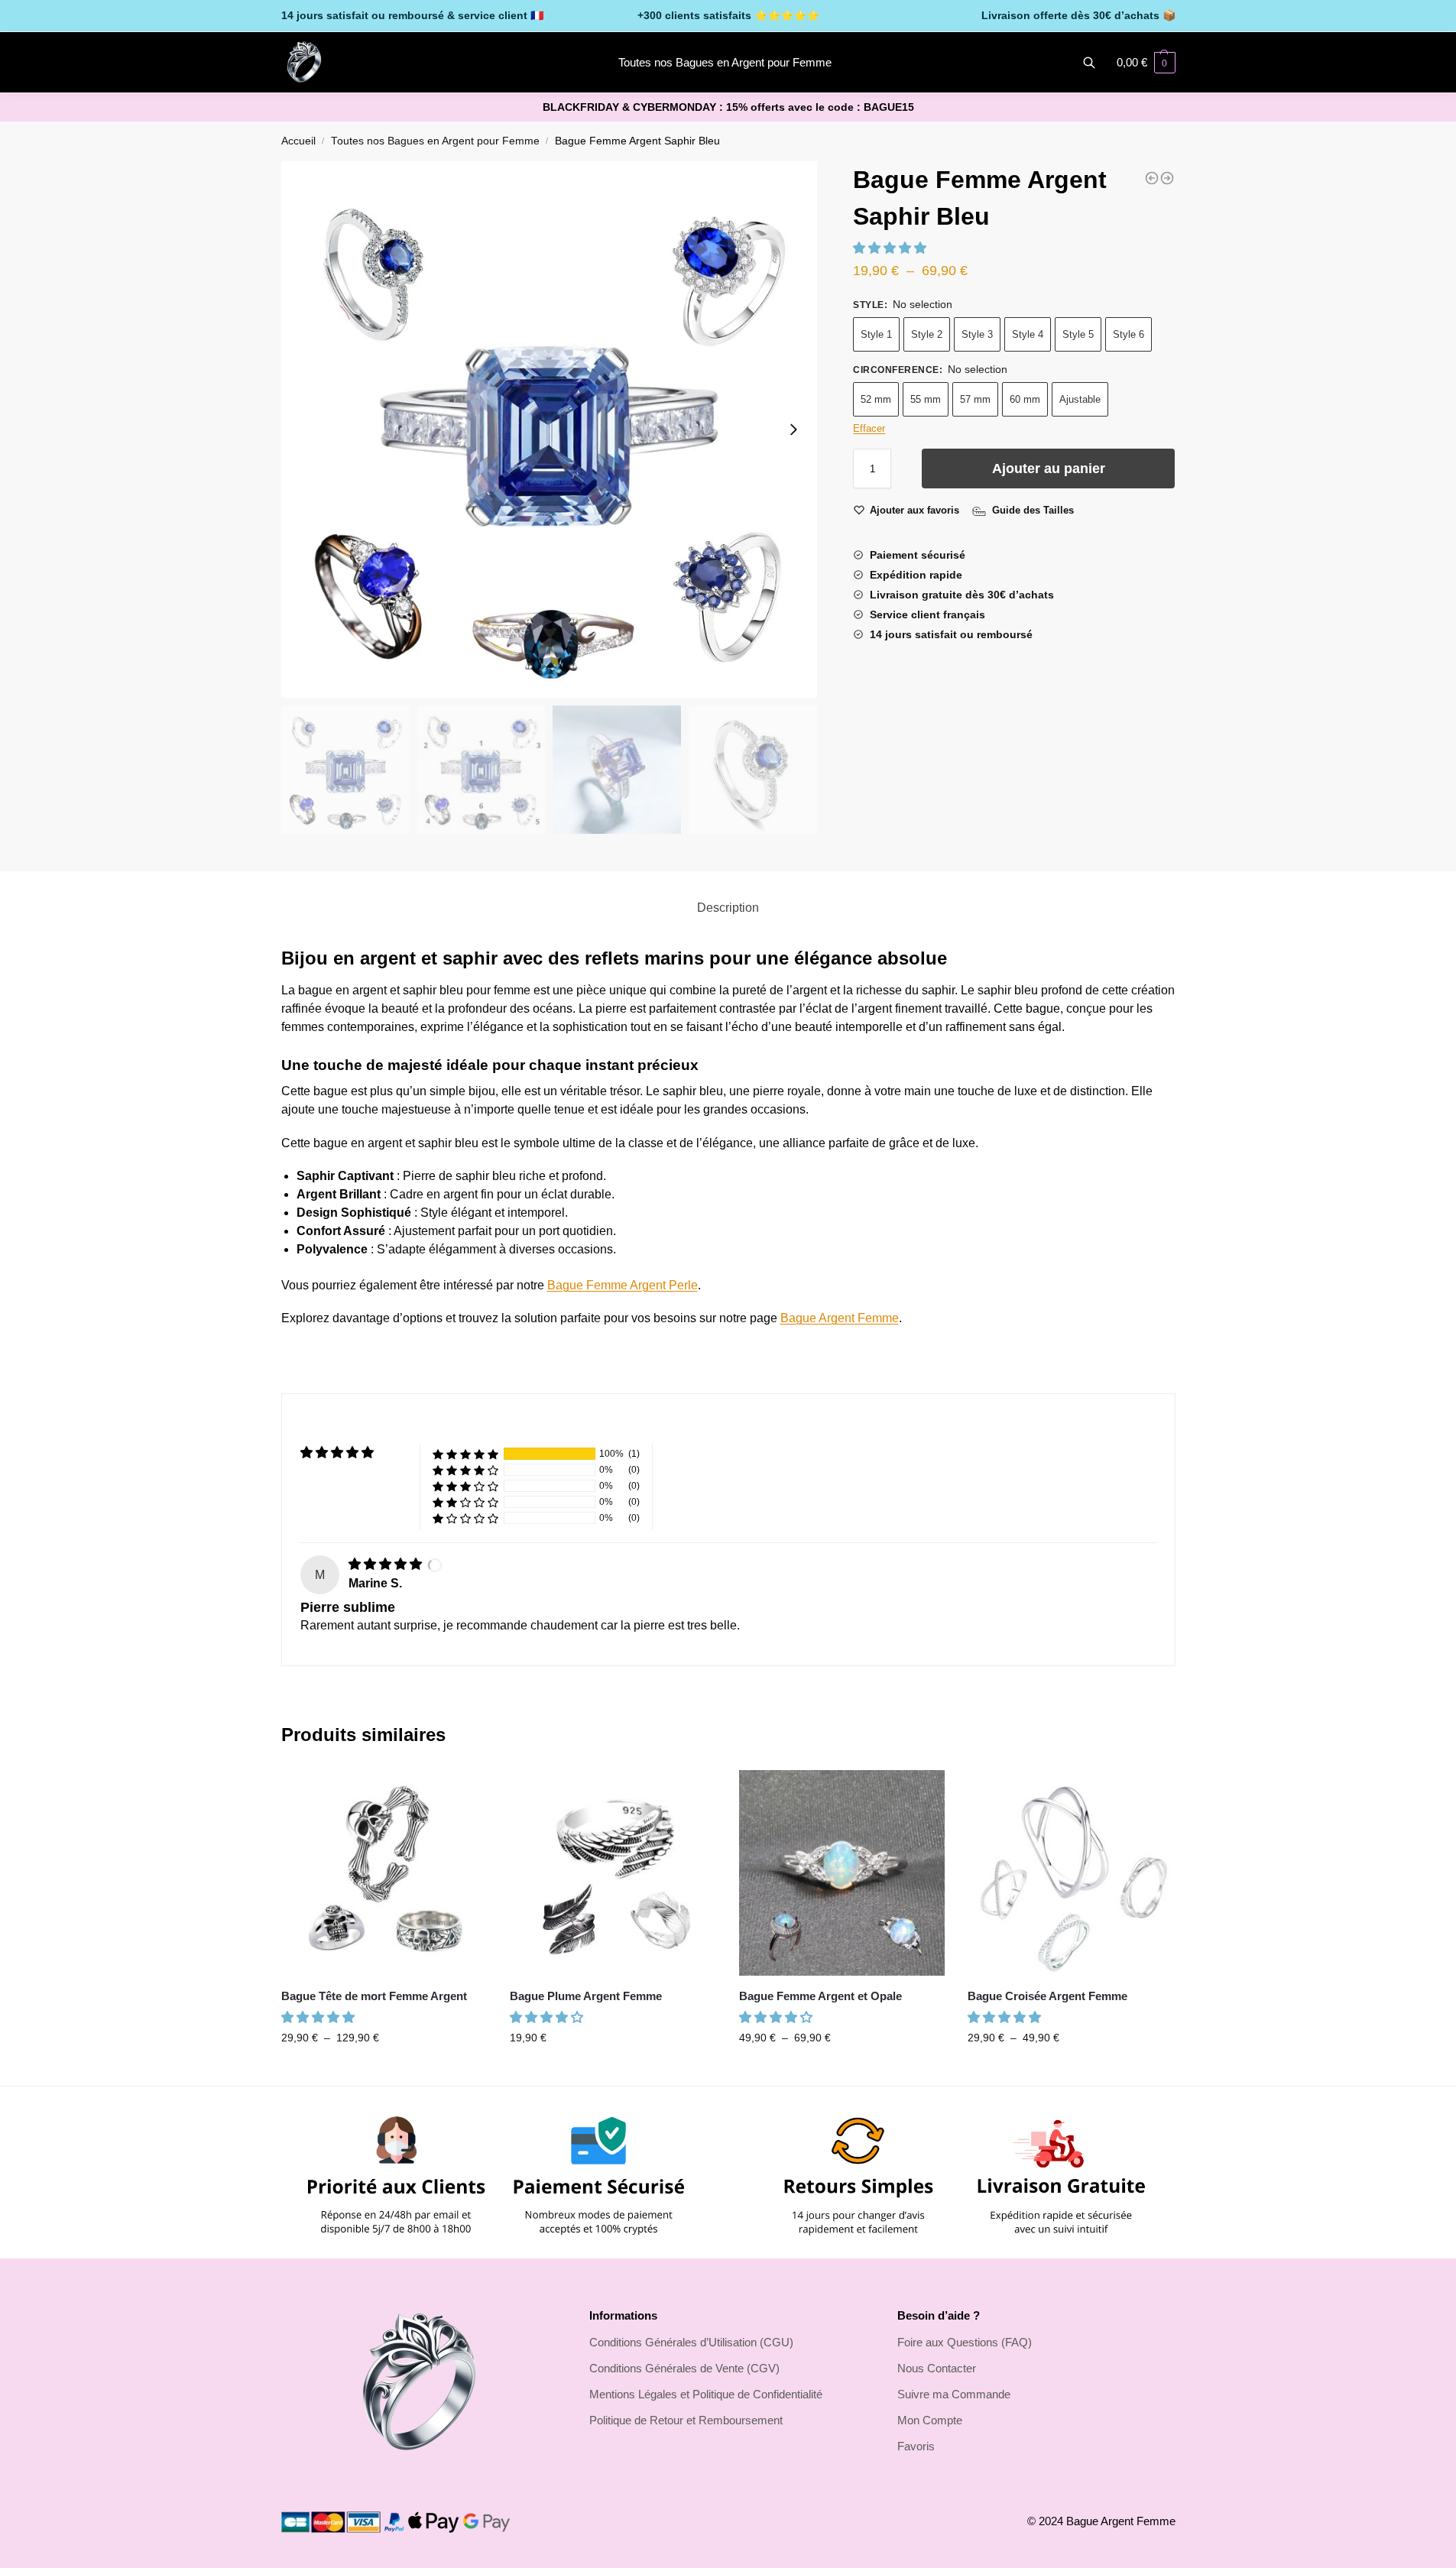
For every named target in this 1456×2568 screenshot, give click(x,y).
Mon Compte (930, 2420)
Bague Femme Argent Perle (623, 1285)
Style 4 (1028, 334)
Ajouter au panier (1049, 469)
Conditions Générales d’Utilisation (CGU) (691, 2342)
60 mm (1025, 399)
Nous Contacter (937, 2368)
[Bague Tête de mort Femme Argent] (384, 1873)
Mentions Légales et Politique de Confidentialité (706, 2394)
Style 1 (876, 334)
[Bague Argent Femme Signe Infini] (1152, 178)
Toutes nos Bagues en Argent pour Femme (435, 141)
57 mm (975, 399)
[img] (387, 1564)
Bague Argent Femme (840, 1318)
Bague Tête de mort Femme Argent (374, 1996)
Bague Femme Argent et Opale (820, 1996)
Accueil (298, 141)
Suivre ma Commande (954, 2394)
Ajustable (1080, 399)
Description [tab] (728, 908)
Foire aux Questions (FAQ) (965, 2342)
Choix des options (384, 2070)
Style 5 (1078, 334)
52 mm (876, 399)
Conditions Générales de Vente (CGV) (684, 2368)
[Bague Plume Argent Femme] (613, 1873)
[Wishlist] (464, 1793)
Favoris (916, 2446)
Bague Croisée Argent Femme (1047, 1996)
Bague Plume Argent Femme (586, 1996)
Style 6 (1128, 334)
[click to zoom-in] (550, 430)
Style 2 (927, 334)
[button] (891, 248)
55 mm (926, 399)
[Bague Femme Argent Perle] (1167, 178)
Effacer (869, 428)
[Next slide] (793, 430)
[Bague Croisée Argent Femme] (1071, 1873)
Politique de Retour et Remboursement (686, 2420)
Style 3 (977, 334)
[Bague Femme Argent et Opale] (842, 1873)
